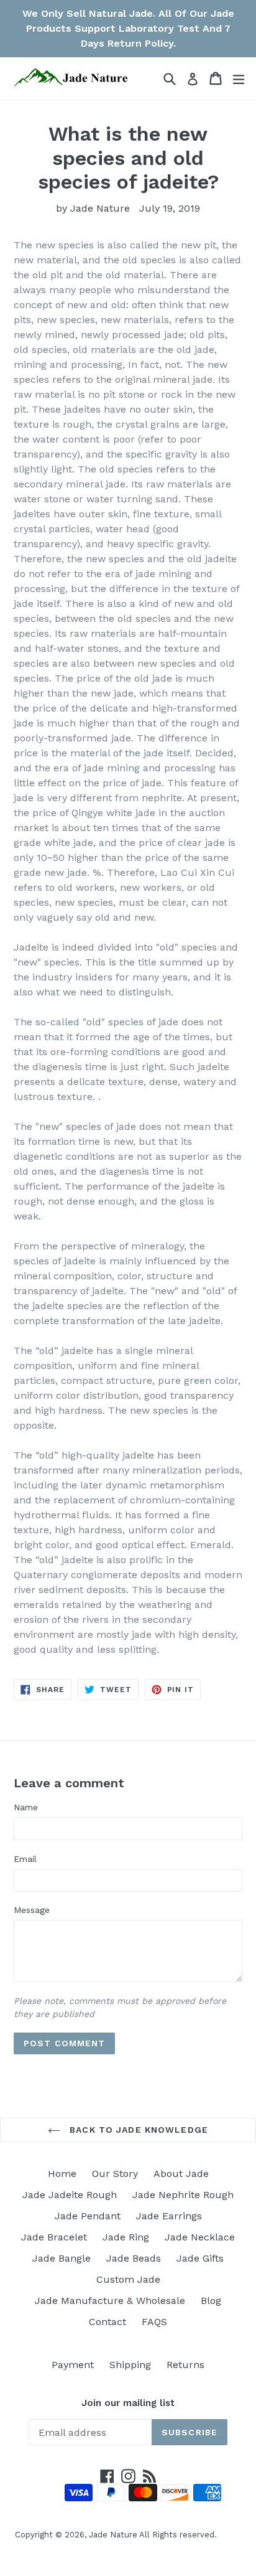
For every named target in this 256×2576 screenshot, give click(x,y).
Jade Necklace (200, 2237)
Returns (185, 2365)
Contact (107, 2322)
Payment (73, 2365)
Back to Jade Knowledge (137, 2130)
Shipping (130, 2365)
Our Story (115, 2174)
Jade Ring (126, 2237)
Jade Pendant (88, 2216)
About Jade (181, 2174)
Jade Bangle (62, 2258)
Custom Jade (128, 2279)
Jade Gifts (200, 2258)
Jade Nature (113, 2535)
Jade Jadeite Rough (70, 2195)
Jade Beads (134, 2258)
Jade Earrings (169, 2216)
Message (32, 1910)
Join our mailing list (128, 2403)
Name (26, 1807)
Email (25, 1859)
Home (62, 2174)
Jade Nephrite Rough (183, 2195)
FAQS (154, 2322)
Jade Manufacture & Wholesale (110, 2301)
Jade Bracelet (54, 2237)
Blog (211, 2301)
